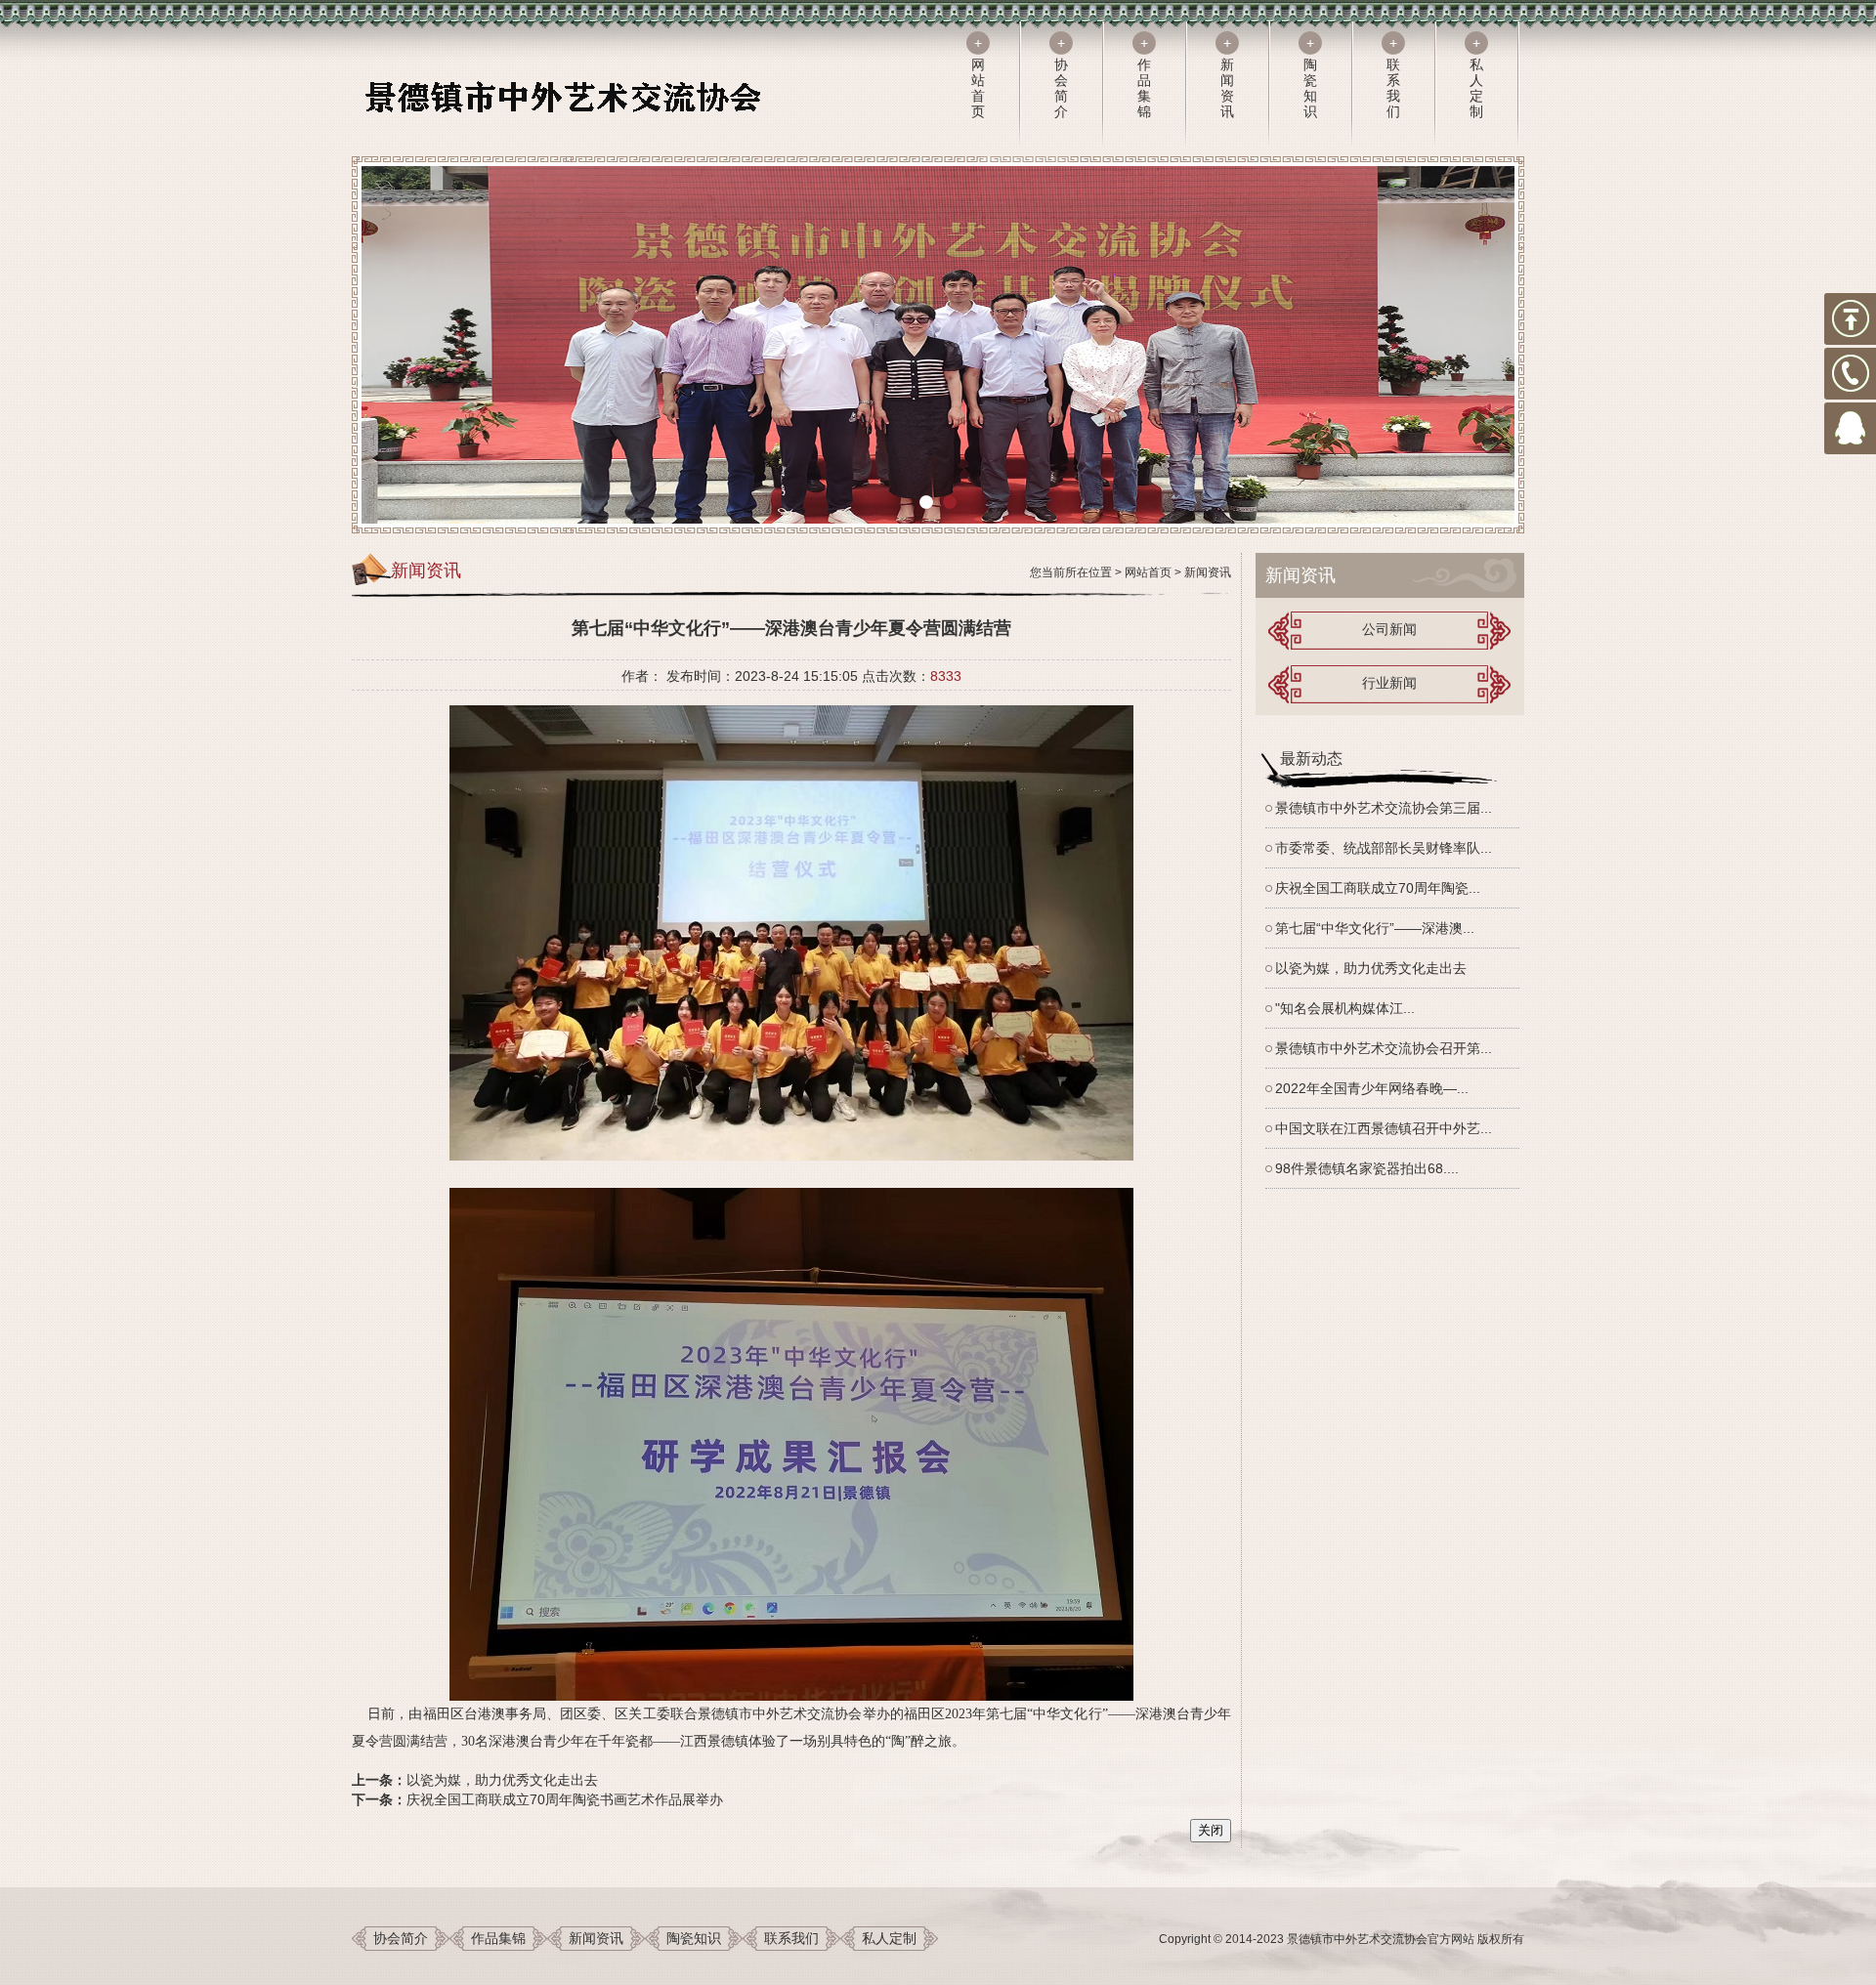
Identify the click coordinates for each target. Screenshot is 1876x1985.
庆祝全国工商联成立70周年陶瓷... (1378, 888)
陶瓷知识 (694, 1938)
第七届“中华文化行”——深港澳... (1375, 928)
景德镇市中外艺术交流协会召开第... (1384, 1048)
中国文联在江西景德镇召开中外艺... (1384, 1128)
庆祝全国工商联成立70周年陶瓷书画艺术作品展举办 (565, 1799)
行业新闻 (1389, 683)
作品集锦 (498, 1938)
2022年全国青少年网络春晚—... (1372, 1088)
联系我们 (791, 1938)
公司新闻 (1389, 629)
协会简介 (401, 1938)
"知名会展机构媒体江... (1345, 1008)
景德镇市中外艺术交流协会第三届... (1384, 808)
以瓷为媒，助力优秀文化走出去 (502, 1780)
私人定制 (889, 1938)
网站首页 (1148, 572)
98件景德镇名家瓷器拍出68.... (1367, 1168)
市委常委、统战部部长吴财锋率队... (1384, 848)
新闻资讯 (1208, 572)
